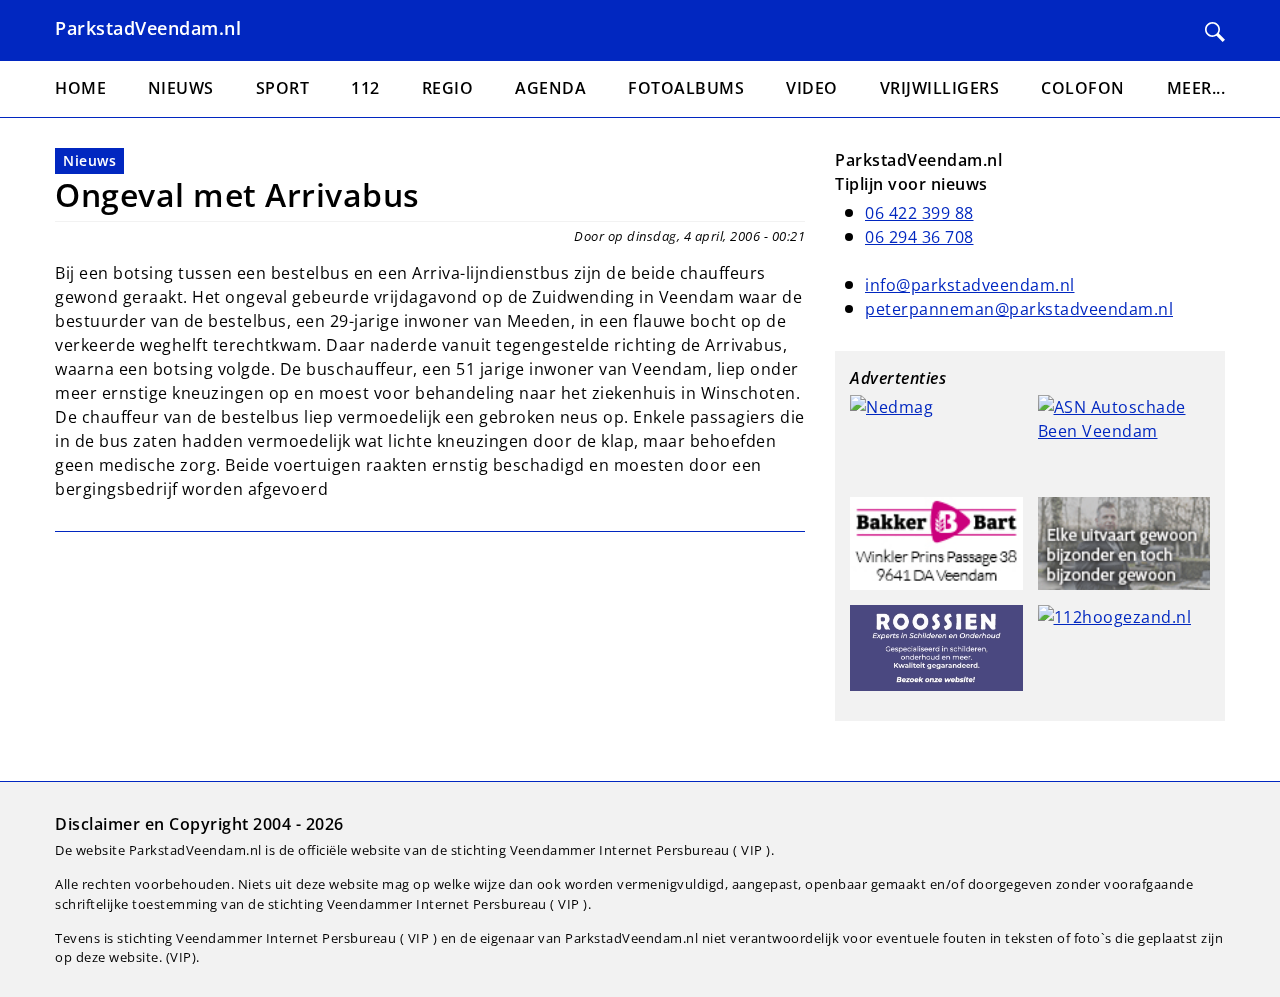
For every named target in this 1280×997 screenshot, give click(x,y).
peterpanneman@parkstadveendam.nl (1019, 309)
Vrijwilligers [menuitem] (940, 88)
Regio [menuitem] (448, 88)
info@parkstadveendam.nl (970, 285)
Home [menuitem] (80, 88)
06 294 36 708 (919, 237)
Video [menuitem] (812, 88)
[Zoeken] (1215, 32)
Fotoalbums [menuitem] (686, 88)
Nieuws (89, 160)
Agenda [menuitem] (550, 88)
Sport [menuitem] (283, 88)
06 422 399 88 (919, 213)
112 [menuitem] (365, 88)
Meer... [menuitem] (1196, 88)
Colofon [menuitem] (1083, 88)
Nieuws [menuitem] (181, 88)
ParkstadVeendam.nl (148, 28)
